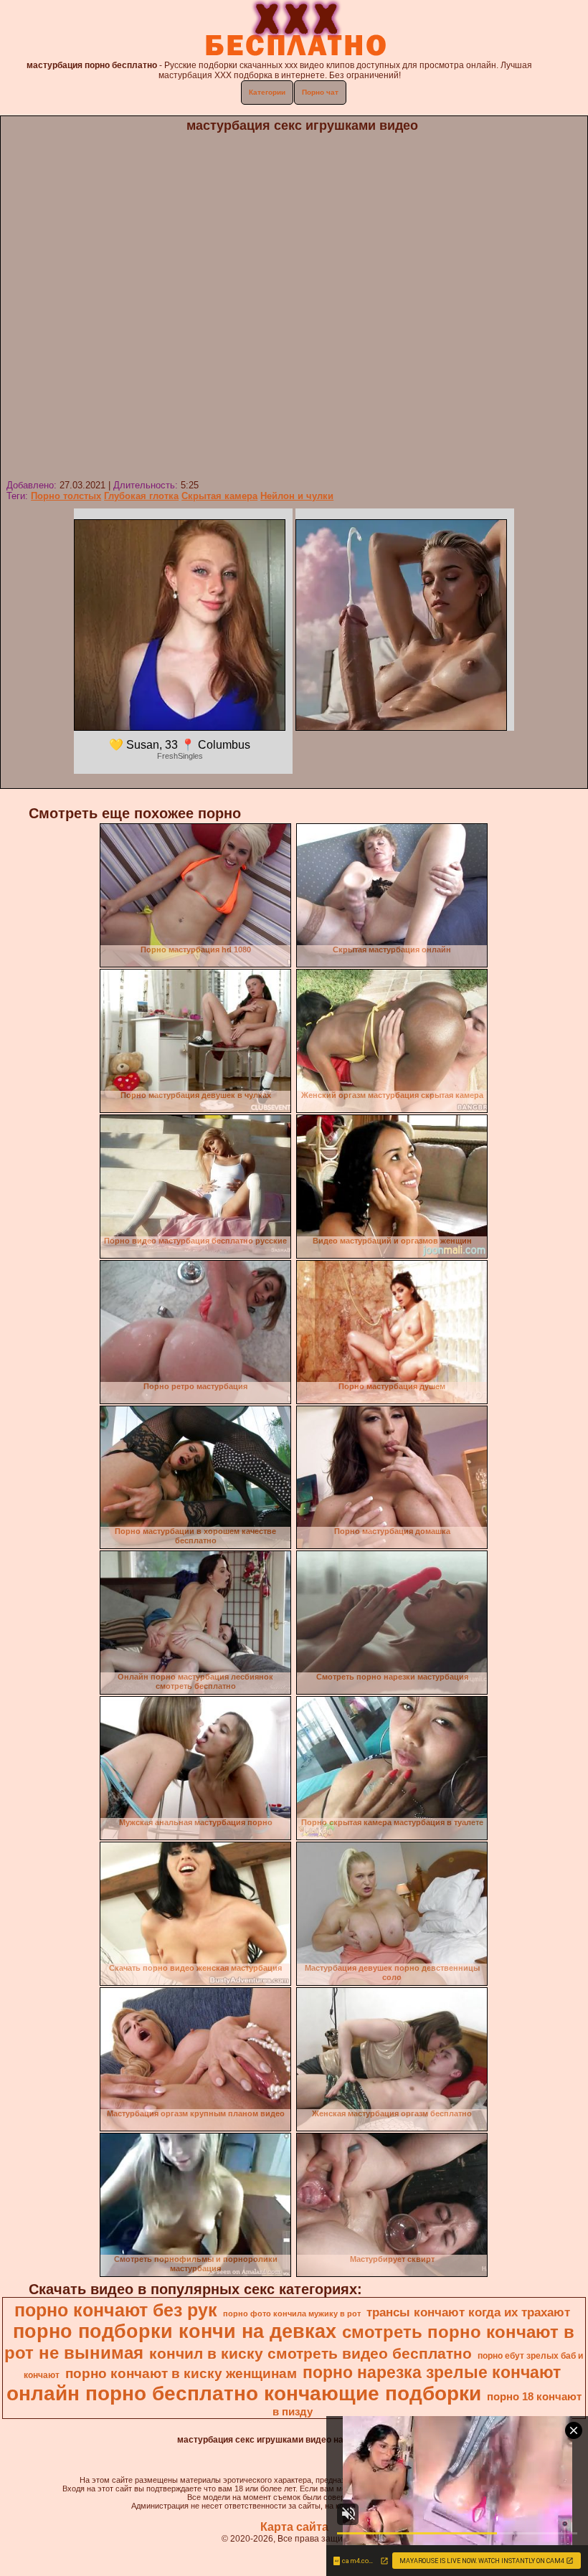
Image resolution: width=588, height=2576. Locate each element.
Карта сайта (294, 2527)
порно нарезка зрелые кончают (432, 2372)
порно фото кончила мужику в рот (292, 2314)
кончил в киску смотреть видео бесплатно (310, 2354)
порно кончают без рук (116, 2310)
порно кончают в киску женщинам (181, 2373)
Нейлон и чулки (297, 496)
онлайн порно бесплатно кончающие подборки (244, 2393)
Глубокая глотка (141, 496)
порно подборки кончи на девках (175, 2331)
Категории (267, 92)
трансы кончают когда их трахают (468, 2312)
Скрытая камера (219, 496)
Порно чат (320, 92)
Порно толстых (66, 496)
